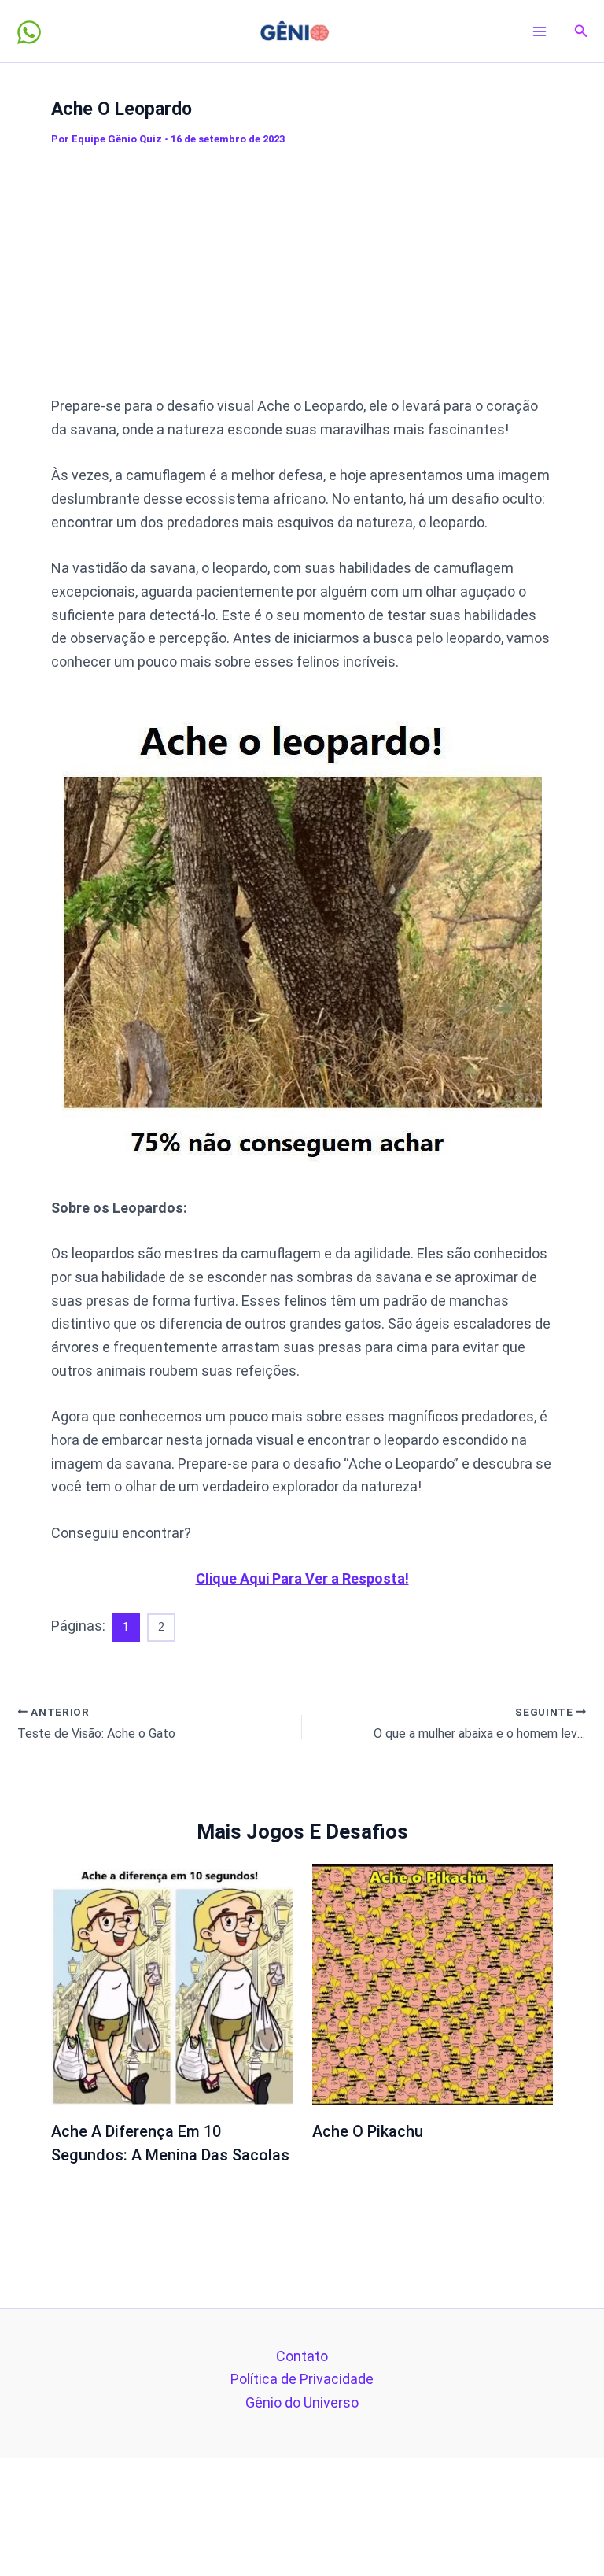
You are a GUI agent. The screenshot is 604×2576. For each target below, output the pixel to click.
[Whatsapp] (29, 32)
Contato (302, 2356)
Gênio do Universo (302, 2402)
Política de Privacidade (302, 2379)
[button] (581, 31)
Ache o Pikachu (368, 2131)
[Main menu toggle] (540, 31)
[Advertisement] (328, 271)
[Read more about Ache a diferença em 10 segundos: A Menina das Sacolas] (172, 1983)
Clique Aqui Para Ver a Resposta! (302, 1578)
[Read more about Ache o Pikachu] (433, 1983)
